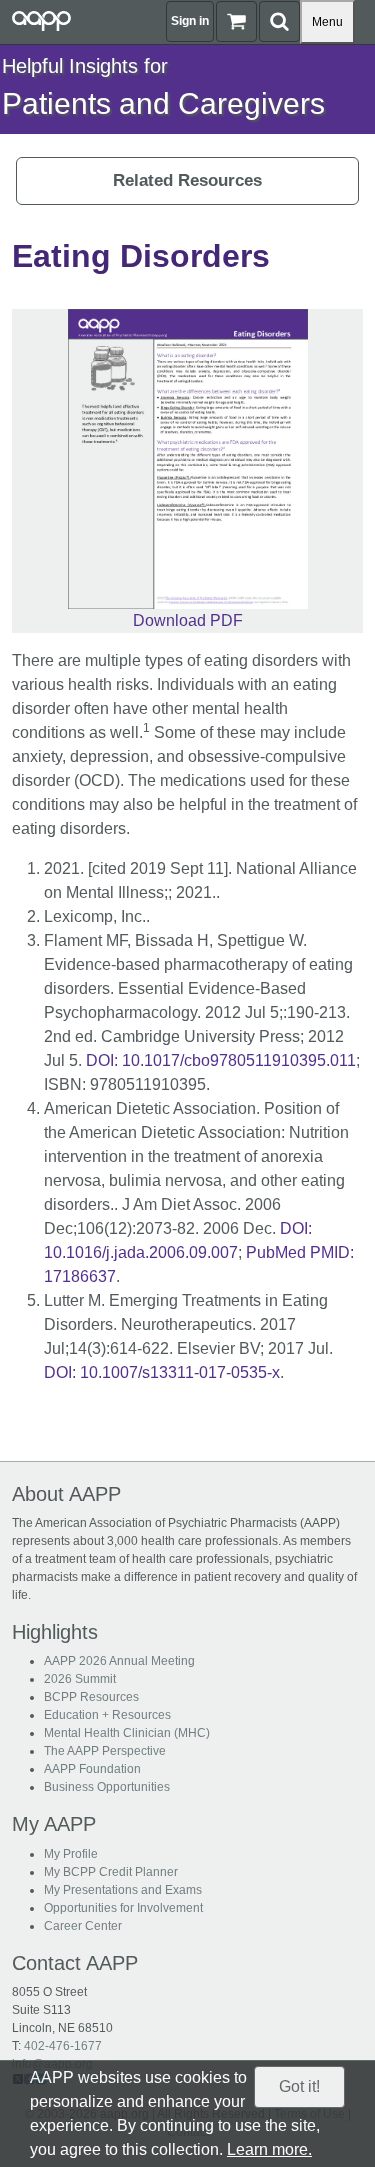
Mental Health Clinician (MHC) (127, 1733)
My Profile (71, 1854)
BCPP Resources (91, 1697)
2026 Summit (80, 1679)
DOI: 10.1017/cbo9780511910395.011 (221, 1060)
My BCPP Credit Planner (111, 1872)
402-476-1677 (63, 2046)
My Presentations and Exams (123, 1890)
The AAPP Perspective (105, 1751)
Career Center (83, 1926)
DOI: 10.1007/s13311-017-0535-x (162, 1372)
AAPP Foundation (92, 1769)
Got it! (299, 2086)
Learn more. (269, 2149)
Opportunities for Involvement (123, 1908)
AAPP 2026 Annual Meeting (119, 1661)
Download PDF (188, 620)
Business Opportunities (107, 1787)
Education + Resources (107, 1715)
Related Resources (187, 180)
